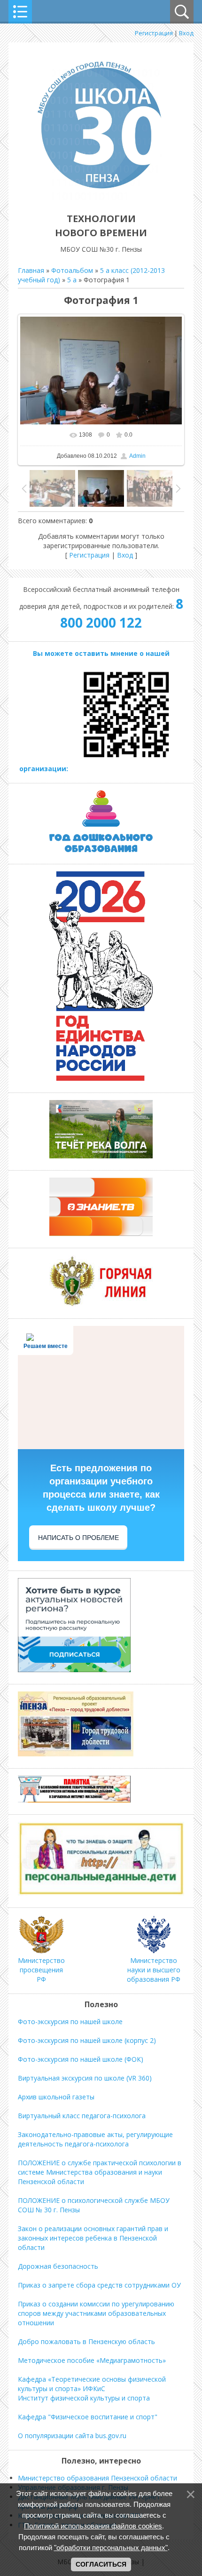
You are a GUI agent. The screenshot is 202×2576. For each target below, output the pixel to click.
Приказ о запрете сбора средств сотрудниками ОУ (99, 2285)
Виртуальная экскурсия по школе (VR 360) (85, 2078)
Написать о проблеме (78, 1538)
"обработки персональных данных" (111, 2548)
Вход (186, 33)
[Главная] (101, 197)
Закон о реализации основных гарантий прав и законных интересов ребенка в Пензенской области (93, 2238)
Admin (137, 456)
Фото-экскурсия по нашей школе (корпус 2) (87, 2040)
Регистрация (154, 33)
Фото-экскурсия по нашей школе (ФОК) (81, 2059)
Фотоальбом (72, 270)
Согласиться (101, 2564)
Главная (31, 270)
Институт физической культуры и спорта (84, 2398)
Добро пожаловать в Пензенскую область (86, 2341)
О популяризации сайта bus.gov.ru (72, 2436)
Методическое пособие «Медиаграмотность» (92, 2360)
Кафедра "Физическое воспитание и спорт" (88, 2417)
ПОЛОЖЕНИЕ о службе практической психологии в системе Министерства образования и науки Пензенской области (100, 2172)
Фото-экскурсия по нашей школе (70, 2022)
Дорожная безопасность (58, 2266)
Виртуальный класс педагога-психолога (82, 2116)
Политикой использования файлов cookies (93, 2526)
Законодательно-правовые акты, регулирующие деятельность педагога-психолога (95, 2139)
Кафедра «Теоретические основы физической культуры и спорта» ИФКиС (92, 2384)
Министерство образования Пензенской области (97, 2478)
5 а (72, 280)
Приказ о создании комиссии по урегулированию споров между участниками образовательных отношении (96, 2313)
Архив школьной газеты (56, 2097)
